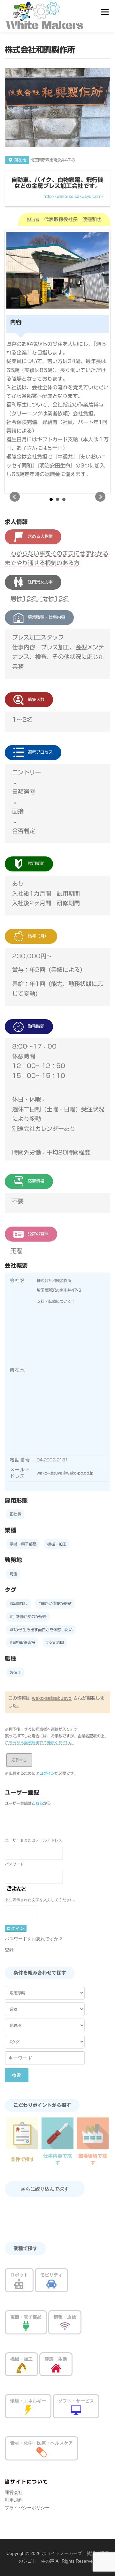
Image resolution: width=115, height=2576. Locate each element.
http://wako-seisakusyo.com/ (73, 196)
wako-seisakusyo (52, 1698)
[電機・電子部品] (26, 2326)
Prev (15, 497)
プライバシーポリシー (27, 2508)
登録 (9, 1950)
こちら (37, 1803)
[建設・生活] (56, 2368)
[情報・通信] (65, 2326)
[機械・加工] (21, 2368)
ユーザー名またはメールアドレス (34, 1840)
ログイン (47, 1773)
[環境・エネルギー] (28, 2410)
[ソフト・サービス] (76, 2410)
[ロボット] (19, 2284)
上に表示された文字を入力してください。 (41, 1900)
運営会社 (14, 2492)
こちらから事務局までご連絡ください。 (39, 1743)
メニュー (105, 12)
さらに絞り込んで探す (45, 2189)
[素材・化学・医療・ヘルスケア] (42, 2452)
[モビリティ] (51, 2284)
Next (100, 497)
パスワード (14, 1864)
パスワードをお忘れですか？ (34, 1939)
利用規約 (14, 2500)
